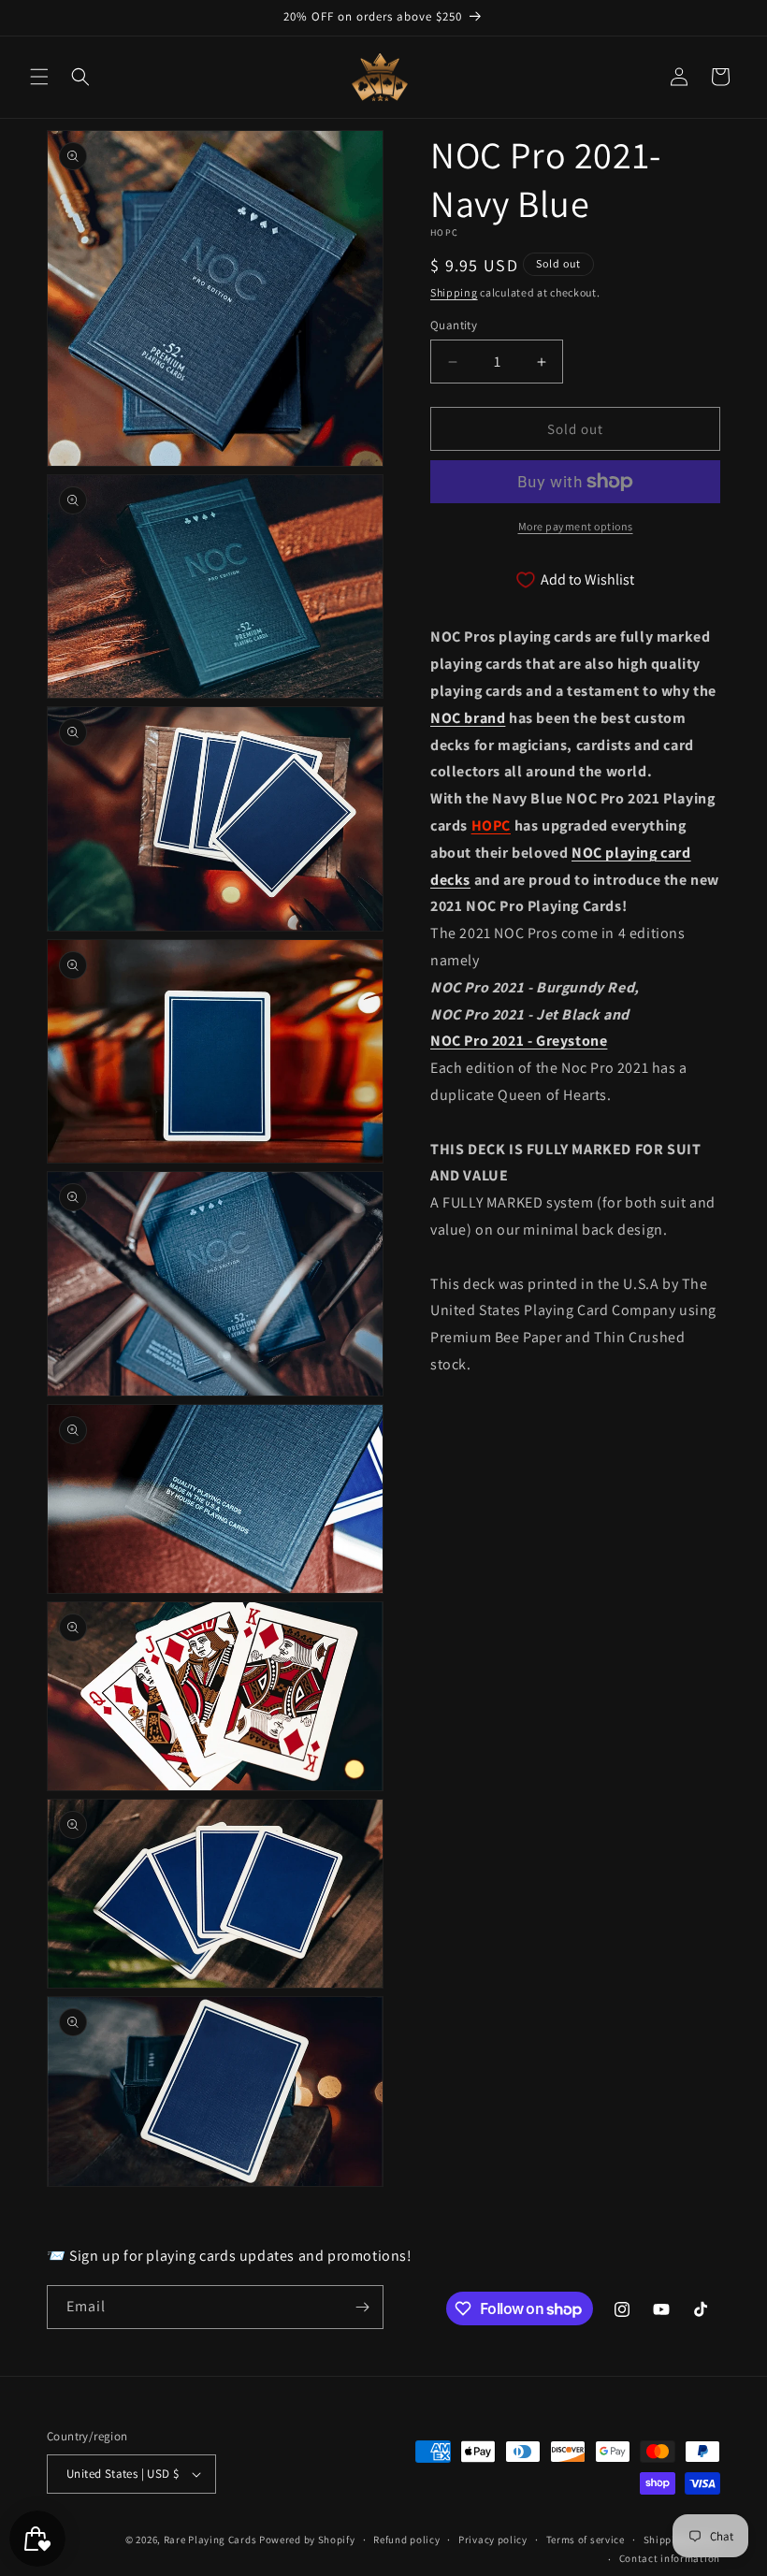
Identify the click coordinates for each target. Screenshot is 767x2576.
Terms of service (586, 2540)
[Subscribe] (362, 2307)
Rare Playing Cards (210, 2540)
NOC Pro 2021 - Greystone (519, 1041)
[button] (39, 77)
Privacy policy (493, 2540)
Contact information (670, 2558)
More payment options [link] (576, 526)
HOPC (491, 825)
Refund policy (406, 2540)
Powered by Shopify (307, 2540)
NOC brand (468, 718)
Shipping (454, 292)
